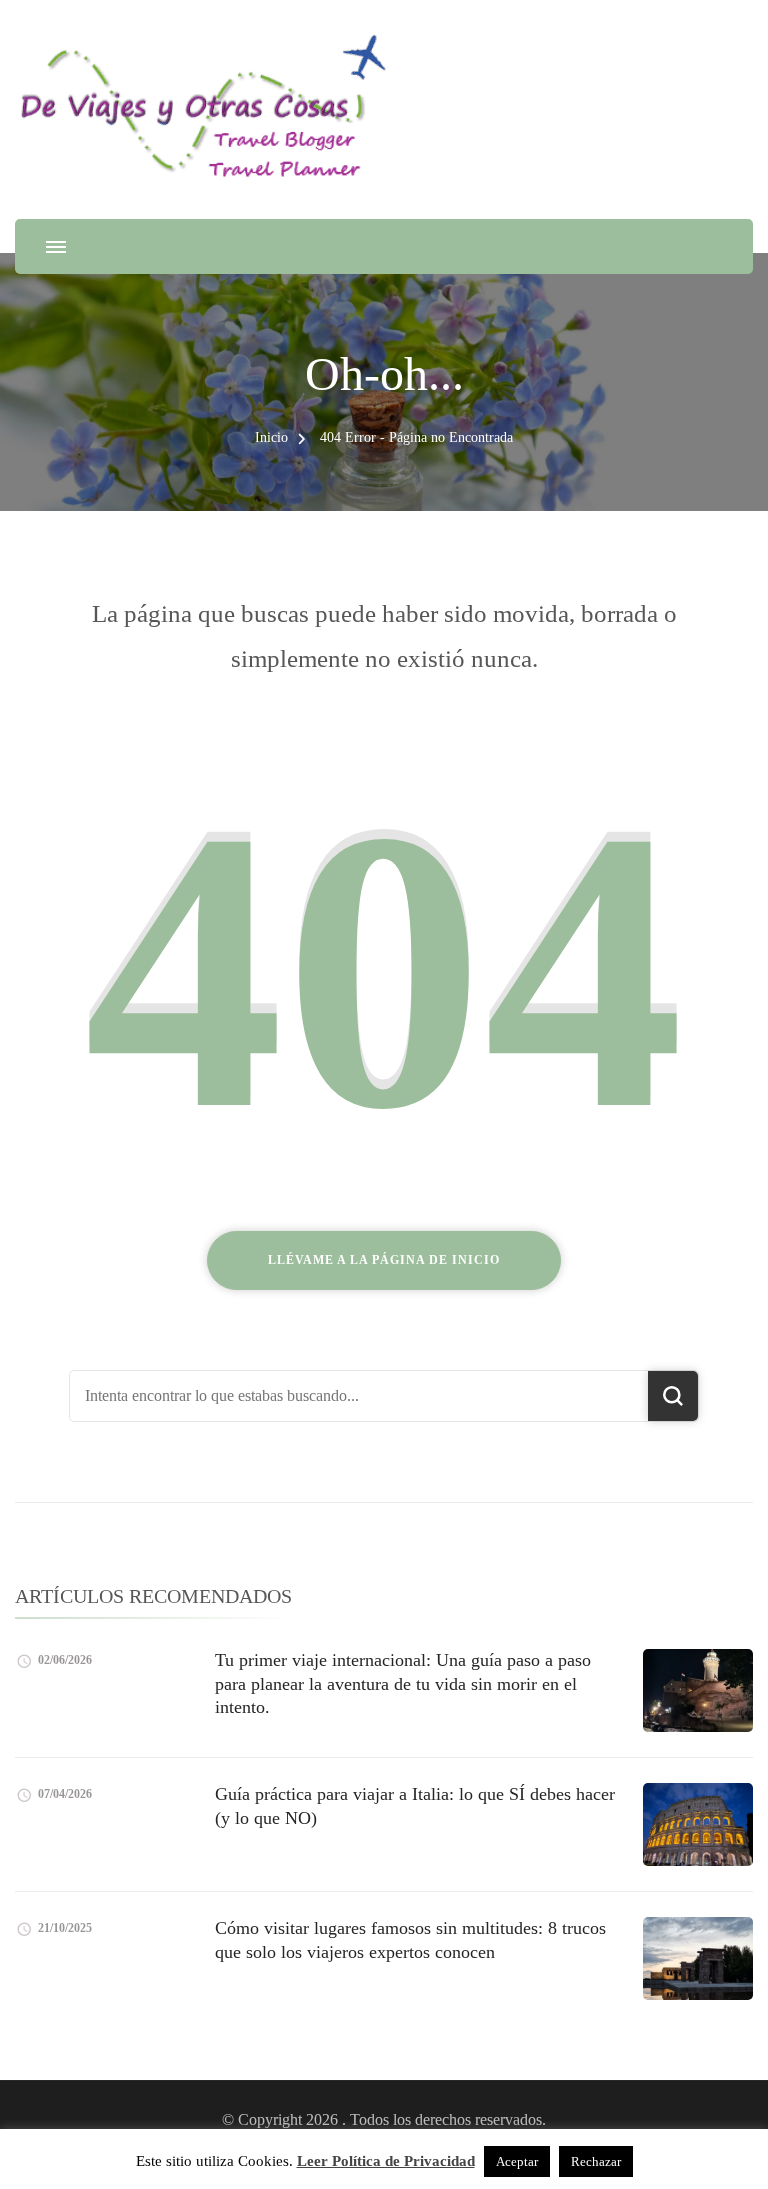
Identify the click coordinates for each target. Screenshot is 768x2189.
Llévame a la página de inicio (384, 1260)
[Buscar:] (359, 1396)
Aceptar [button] (517, 2161)
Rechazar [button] (596, 2161)
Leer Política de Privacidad (386, 2161)
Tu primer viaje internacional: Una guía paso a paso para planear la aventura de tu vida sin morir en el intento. (403, 1683)
